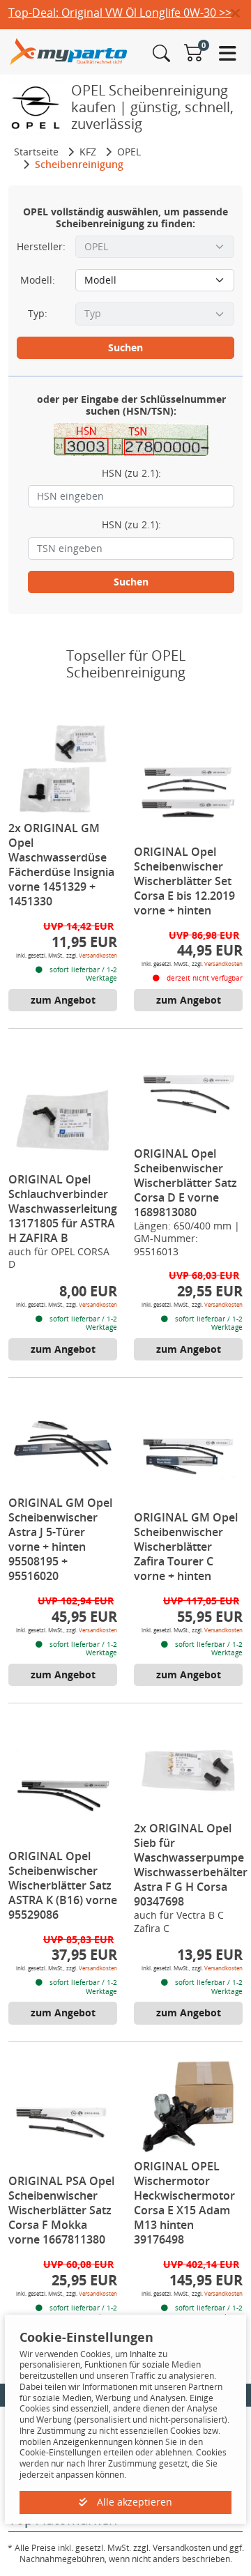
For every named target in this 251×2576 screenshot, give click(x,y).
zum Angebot (63, 1000)
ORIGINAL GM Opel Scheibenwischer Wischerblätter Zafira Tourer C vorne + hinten (186, 1547)
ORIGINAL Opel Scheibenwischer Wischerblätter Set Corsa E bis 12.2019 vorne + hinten (184, 881)
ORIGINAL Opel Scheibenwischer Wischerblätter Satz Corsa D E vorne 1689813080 (185, 1183)
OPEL (129, 152)
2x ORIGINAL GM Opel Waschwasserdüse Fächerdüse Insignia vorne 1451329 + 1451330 (61, 865)
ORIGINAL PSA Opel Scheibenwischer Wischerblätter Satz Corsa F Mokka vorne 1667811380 (61, 2210)
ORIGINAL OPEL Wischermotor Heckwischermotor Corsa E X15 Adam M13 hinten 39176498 (184, 2203)
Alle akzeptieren (133, 2502)
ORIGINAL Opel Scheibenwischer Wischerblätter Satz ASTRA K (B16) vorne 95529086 (63, 1885)
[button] (241, 14)
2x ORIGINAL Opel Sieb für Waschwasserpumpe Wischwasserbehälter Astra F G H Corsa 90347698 (191, 1865)
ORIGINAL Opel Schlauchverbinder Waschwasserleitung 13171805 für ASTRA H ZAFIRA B (63, 1209)
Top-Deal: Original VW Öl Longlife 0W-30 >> (120, 13)
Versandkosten (98, 955)
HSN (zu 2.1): (131, 473)
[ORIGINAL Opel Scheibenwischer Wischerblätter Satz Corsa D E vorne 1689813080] (188, 1094)
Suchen (125, 347)
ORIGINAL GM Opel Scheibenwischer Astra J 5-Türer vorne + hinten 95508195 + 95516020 (60, 1539)
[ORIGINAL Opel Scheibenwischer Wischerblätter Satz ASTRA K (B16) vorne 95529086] (63, 1797)
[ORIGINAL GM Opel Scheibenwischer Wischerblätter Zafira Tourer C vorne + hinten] (188, 1458)
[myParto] (69, 51)
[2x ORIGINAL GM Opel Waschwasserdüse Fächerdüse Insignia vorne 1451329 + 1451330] (63, 769)
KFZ (88, 152)
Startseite (36, 152)
